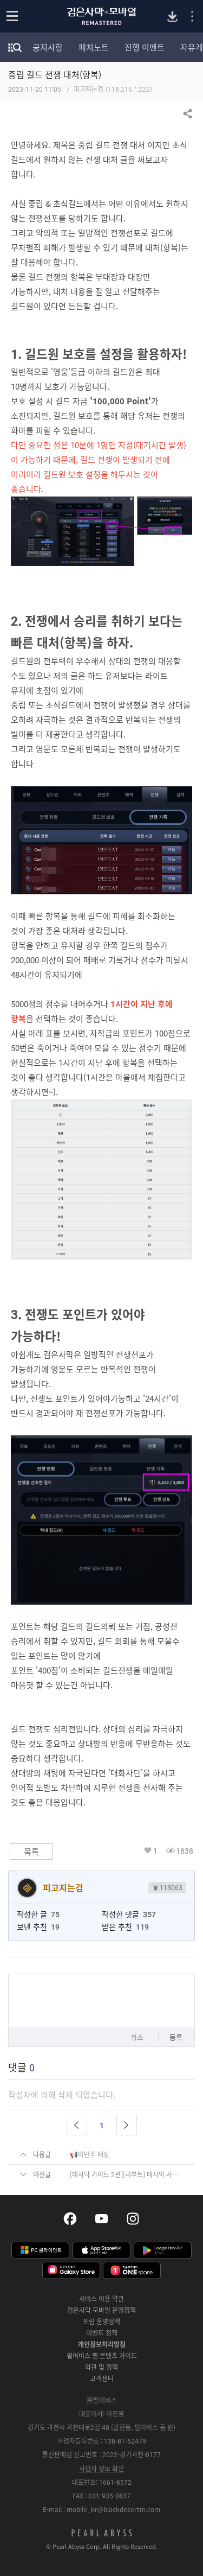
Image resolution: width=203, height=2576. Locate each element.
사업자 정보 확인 (101, 2469)
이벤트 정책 (102, 2333)
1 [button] (155, 1851)
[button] (77, 2125)
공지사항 (48, 47)
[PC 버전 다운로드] (172, 17)
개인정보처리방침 (102, 2344)
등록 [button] (176, 2037)
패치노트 (94, 47)
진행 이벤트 (145, 47)
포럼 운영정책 (101, 2321)
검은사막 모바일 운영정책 (101, 2310)
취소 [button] (137, 2037)
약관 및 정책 (101, 2367)
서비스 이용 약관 (101, 2299)
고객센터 (102, 2378)
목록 (31, 1852)
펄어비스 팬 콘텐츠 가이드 (102, 2356)
